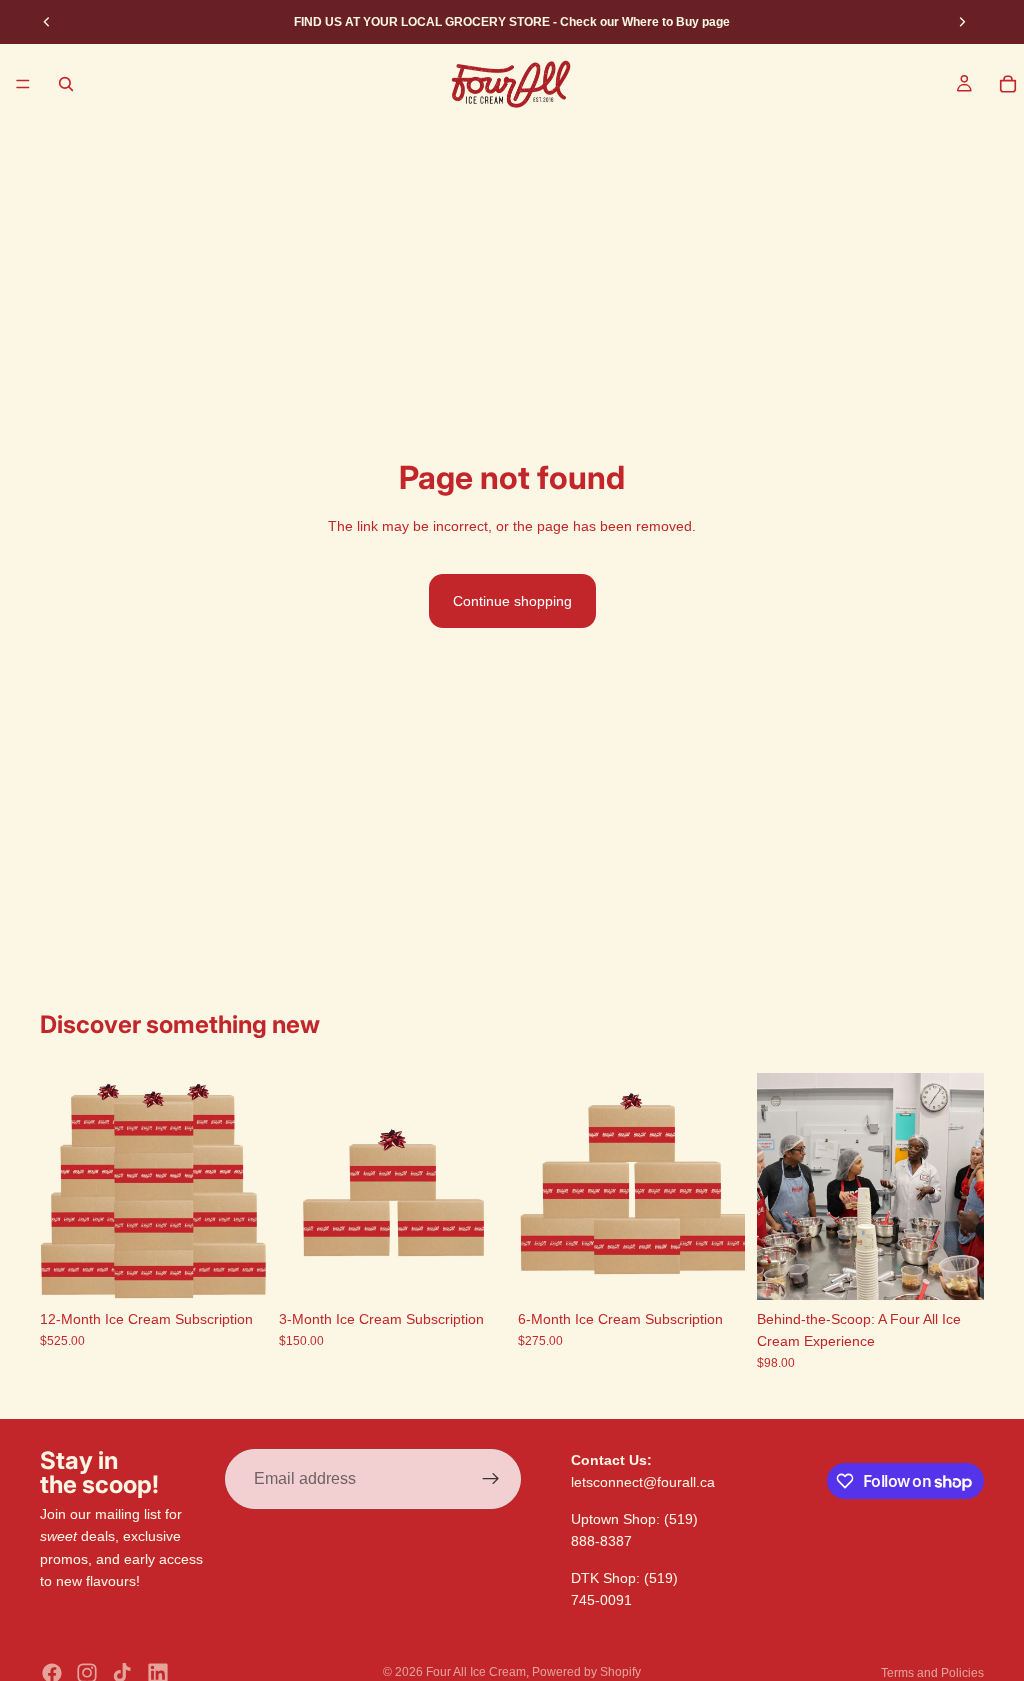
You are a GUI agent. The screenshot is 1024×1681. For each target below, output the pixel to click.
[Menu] (23, 84)
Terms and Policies (932, 1673)
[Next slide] (962, 22)
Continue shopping (512, 601)
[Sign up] (491, 1479)
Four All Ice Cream (476, 1672)
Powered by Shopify (586, 1672)
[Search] (66, 84)
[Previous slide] (47, 22)
